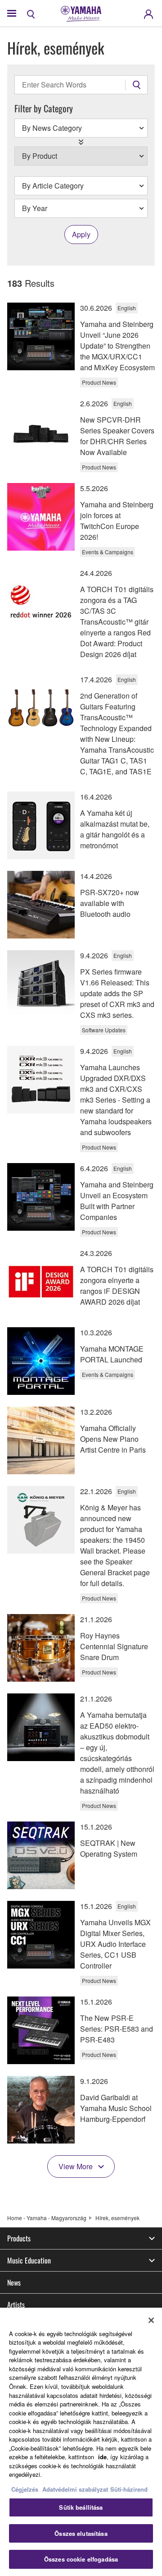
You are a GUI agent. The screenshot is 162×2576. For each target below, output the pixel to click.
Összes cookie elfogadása (81, 2559)
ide (102, 2457)
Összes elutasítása (81, 2533)
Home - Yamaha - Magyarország (47, 2218)
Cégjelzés (25, 2489)
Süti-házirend (129, 2489)
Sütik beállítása (81, 2507)
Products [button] (19, 2238)
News (14, 2282)
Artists (16, 2305)
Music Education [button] (29, 2260)
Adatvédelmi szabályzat (75, 2489)
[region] (81, 2442)
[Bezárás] (151, 2320)
